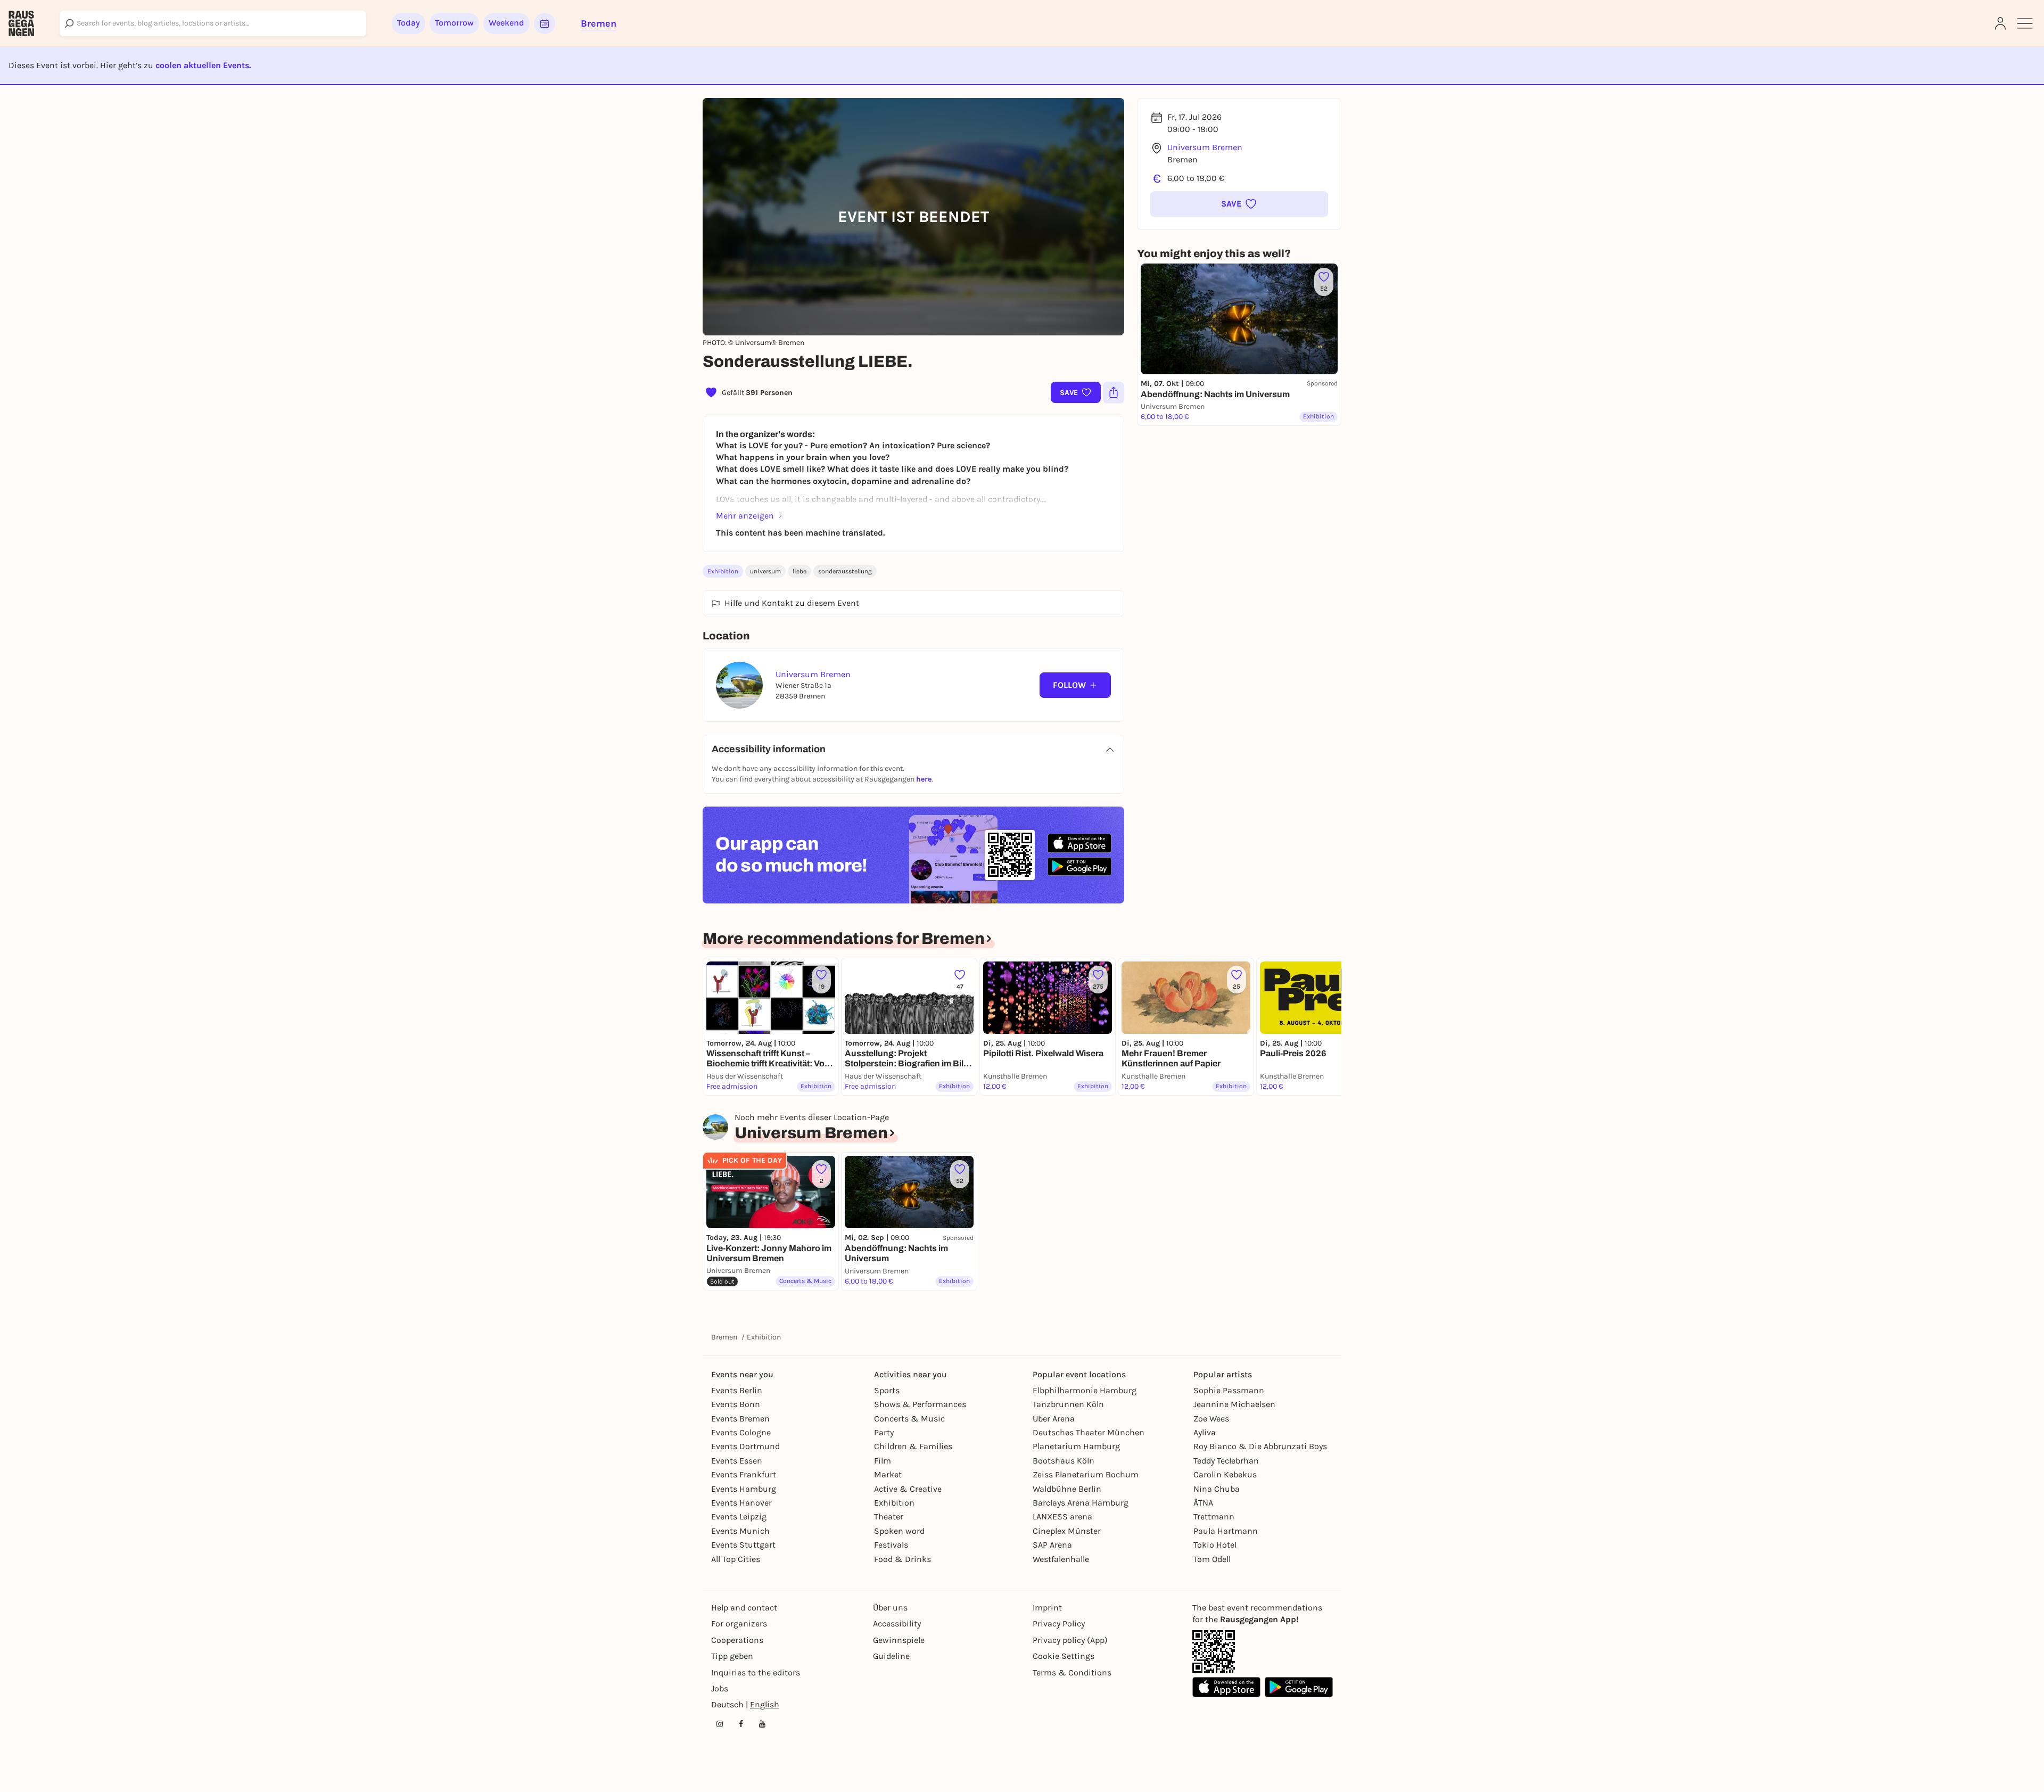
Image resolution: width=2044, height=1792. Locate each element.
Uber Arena (1054, 1419)
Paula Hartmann (1226, 1531)
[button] (1239, 204)
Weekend (506, 23)
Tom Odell (1212, 1559)
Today (409, 23)
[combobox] (213, 23)
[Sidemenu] (2025, 23)
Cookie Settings (1064, 1656)
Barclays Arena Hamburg (1081, 1503)
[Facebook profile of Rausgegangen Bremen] (741, 1724)
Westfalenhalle (1061, 1559)
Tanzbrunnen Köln (1068, 1404)
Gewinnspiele (899, 1640)
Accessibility (897, 1624)
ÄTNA (1203, 1503)
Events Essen (737, 1461)
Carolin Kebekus (1225, 1474)
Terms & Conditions (1072, 1672)
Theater (889, 1516)
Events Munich (740, 1531)
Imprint (1047, 1608)
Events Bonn (736, 1404)
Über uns (890, 1608)
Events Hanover (741, 1503)
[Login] (2000, 23)
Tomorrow (454, 23)
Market (888, 1474)
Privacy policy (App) (1070, 1640)
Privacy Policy (1059, 1624)
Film (883, 1461)
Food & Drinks (903, 1559)
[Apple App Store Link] (1226, 1687)
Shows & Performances (920, 1404)
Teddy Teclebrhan (1226, 1461)
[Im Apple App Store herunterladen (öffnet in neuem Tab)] (1079, 843)
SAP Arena (1052, 1545)
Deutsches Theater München (1089, 1432)
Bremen (724, 1337)
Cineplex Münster (1067, 1531)
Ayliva (1205, 1432)
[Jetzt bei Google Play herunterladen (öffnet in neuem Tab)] (1079, 866)
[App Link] (1214, 1651)
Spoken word (899, 1531)
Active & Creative (908, 1489)
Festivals (891, 1545)
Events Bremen (740, 1419)
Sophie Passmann (1229, 1390)
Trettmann (1214, 1516)
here (924, 779)
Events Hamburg (744, 1489)
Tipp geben (732, 1656)
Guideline (891, 1656)
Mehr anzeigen (745, 516)
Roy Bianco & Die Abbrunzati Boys (1260, 1446)
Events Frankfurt (744, 1474)
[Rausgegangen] (21, 23)
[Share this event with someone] (1114, 392)
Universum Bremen (1205, 147)
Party (884, 1432)
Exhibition (723, 571)
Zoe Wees (1211, 1419)
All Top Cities (736, 1559)
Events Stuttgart (743, 1545)
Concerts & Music (909, 1419)
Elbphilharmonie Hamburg (1085, 1390)
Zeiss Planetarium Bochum (1086, 1474)
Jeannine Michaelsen (1234, 1404)
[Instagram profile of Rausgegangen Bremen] (720, 1724)
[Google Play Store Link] (1299, 1687)
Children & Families (913, 1446)
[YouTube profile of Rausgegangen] (762, 1724)
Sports (887, 1390)
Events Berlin (737, 1390)
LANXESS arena (1062, 1516)
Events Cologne (741, 1432)
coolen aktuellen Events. (203, 65)
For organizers (739, 1624)
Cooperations (737, 1640)
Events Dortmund (745, 1446)
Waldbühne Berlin (1067, 1489)
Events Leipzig (739, 1516)
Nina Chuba (1217, 1489)
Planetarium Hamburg (1076, 1446)
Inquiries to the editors (756, 1672)
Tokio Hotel (1215, 1545)
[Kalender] (545, 23)
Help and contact (744, 1608)
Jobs (720, 1688)
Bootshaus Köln (1064, 1461)
